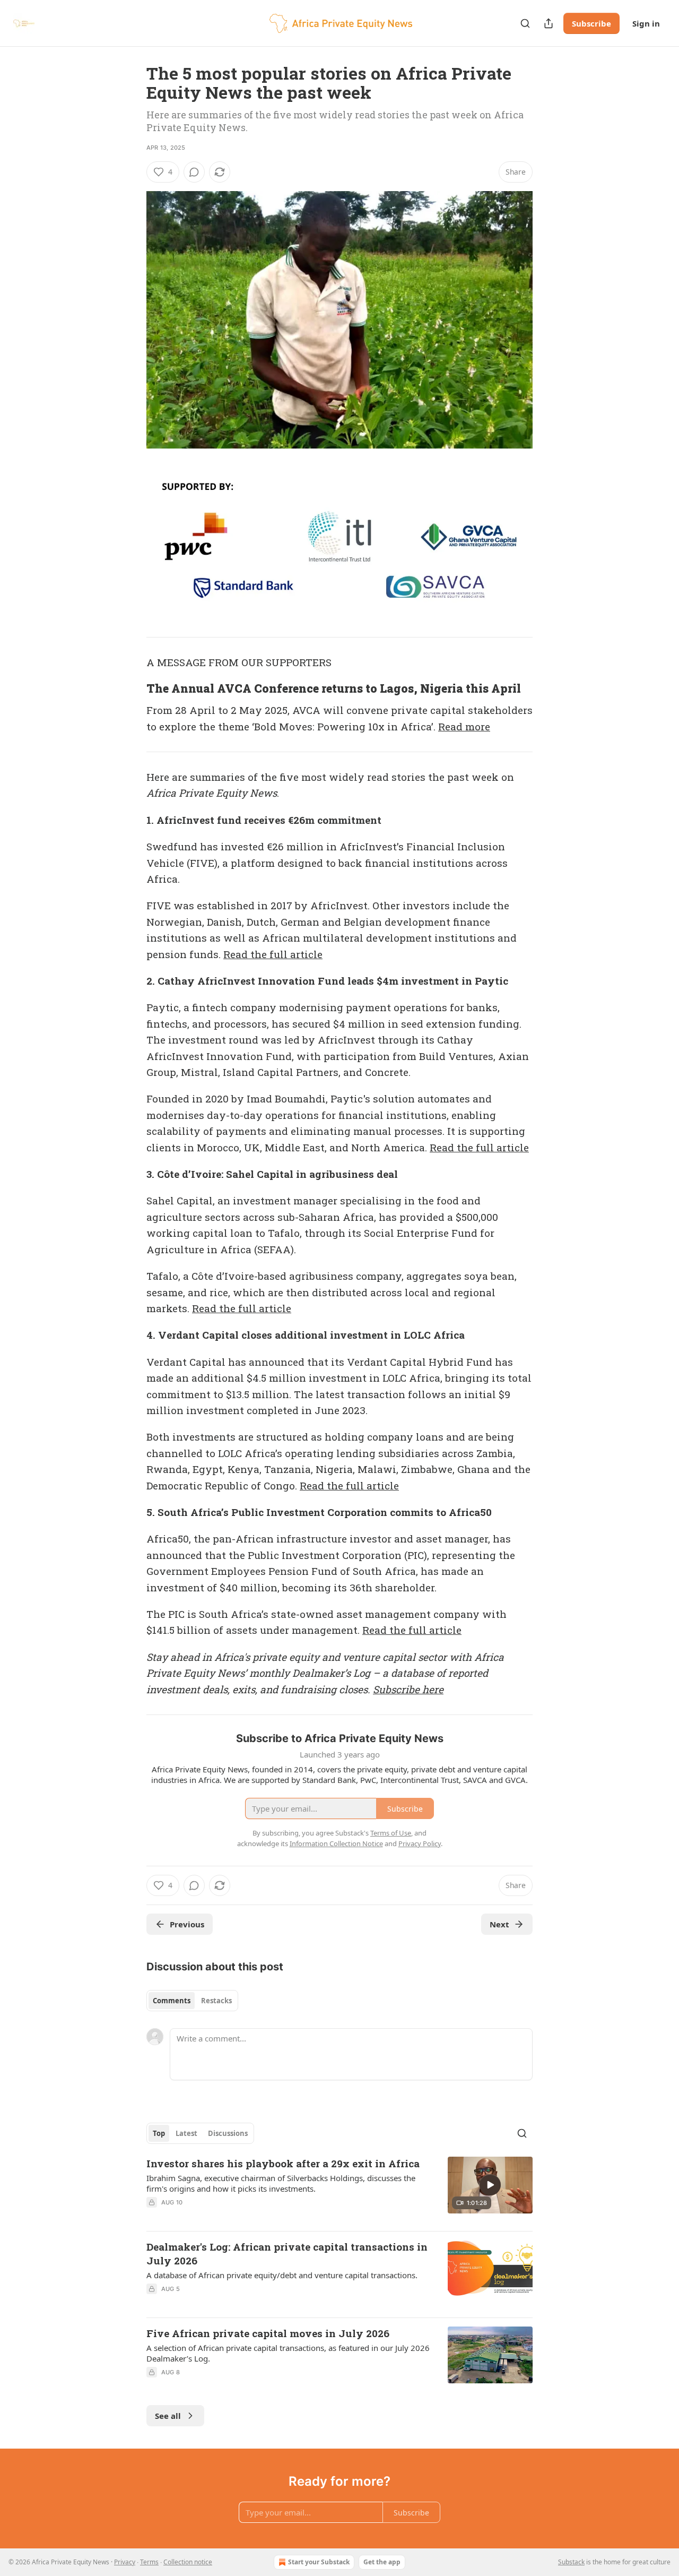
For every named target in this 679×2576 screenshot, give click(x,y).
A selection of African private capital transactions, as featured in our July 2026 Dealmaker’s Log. (288, 2353)
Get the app (382, 2562)
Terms (149, 2562)
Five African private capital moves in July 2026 (268, 2333)
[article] (339, 2190)
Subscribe (591, 23)
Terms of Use (391, 1833)
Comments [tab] (172, 2001)
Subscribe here (408, 1689)
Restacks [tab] (216, 2001)
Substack (571, 2562)
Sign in (646, 23)
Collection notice (188, 2562)
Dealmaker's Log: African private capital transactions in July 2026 (287, 2254)
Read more (464, 726)
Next (499, 1924)
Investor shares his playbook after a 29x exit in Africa (283, 2163)
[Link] (132, 688)
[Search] (525, 23)
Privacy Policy (420, 1843)
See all (168, 2416)
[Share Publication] (549, 23)
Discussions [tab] (228, 2133)
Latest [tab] (186, 2133)
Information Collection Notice (336, 1843)
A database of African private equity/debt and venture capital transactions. (282, 2275)
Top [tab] (159, 2133)
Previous (187, 1924)
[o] (490, 2185)
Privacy (125, 2562)
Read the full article (273, 954)
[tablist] (192, 2001)
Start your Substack (319, 2562)
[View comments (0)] (194, 172)
